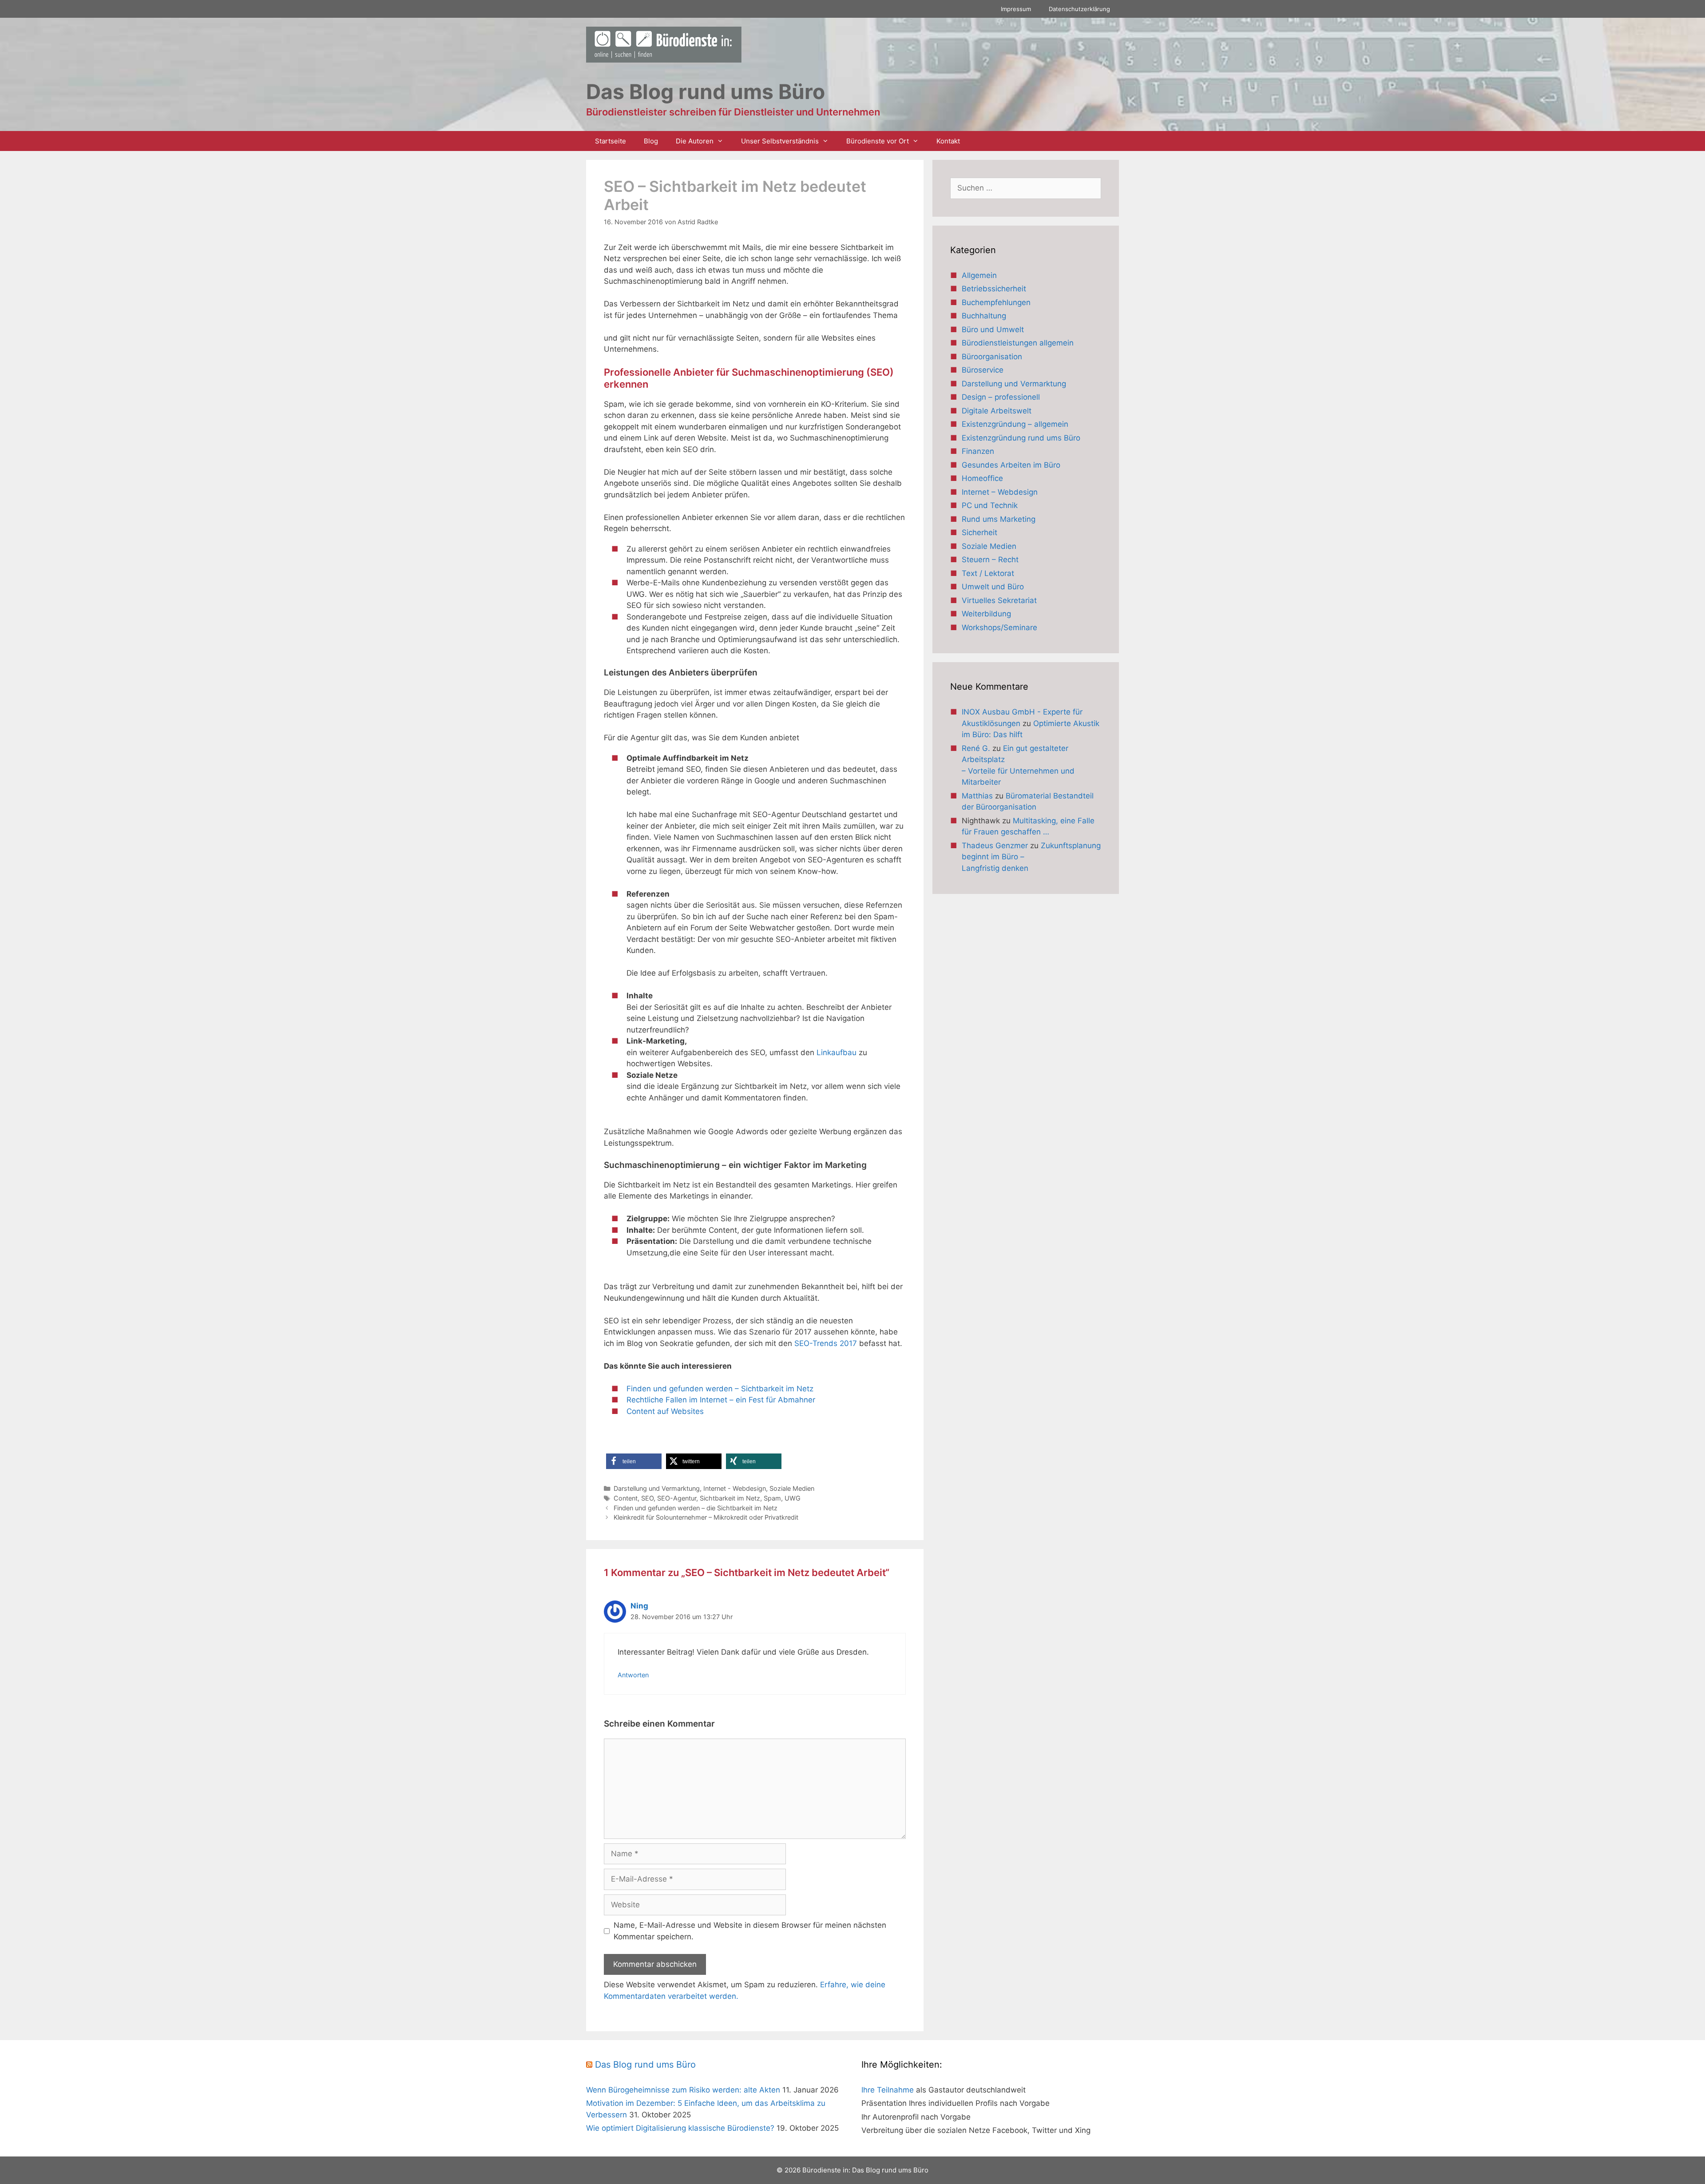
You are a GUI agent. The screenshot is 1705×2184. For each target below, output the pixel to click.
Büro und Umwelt (993, 330)
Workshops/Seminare (999, 627)
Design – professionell (1001, 397)
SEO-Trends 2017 (827, 1343)
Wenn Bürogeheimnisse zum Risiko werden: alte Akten (683, 2090)
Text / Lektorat (988, 573)
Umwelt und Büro (993, 587)
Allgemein (979, 275)
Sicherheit (979, 532)
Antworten (633, 1675)
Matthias (977, 796)
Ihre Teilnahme (888, 2090)
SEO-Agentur (677, 1498)
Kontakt (948, 141)
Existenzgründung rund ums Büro (1021, 438)
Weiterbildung (986, 614)
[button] (634, 1461)
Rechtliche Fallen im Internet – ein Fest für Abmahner (721, 1400)
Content (626, 1498)
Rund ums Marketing (999, 519)
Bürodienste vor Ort (878, 141)
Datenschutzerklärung (1079, 9)
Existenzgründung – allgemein (1015, 424)
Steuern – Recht (990, 560)
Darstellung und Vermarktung (657, 1488)
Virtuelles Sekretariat (999, 600)
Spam (772, 1498)
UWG (793, 1498)
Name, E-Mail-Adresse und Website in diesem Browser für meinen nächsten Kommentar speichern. (750, 1931)
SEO (647, 1498)
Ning (639, 1606)
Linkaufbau (837, 1052)
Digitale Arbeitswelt (997, 411)
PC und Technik (990, 505)
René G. (976, 748)
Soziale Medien (792, 1488)
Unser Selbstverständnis (780, 141)
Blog (651, 141)
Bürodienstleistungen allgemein (1018, 343)
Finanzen (978, 451)
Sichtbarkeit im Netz (730, 1498)
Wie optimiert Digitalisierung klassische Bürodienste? (680, 2128)
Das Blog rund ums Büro (645, 2065)
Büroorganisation (992, 357)
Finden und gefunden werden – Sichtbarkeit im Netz (720, 1389)
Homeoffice (982, 478)
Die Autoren (695, 141)
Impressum (1016, 9)
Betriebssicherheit (994, 289)
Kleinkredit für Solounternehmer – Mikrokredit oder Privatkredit (706, 1517)
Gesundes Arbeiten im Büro (1011, 465)
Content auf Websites (665, 1411)
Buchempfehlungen (996, 302)
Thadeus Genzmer (995, 846)
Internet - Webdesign (735, 1488)
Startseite (611, 141)
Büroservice (983, 370)
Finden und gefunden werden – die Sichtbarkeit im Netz (696, 1508)
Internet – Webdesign (1000, 492)
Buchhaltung (984, 316)
